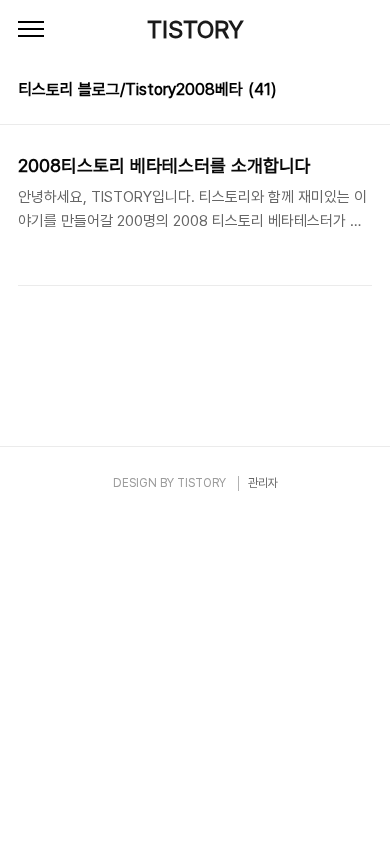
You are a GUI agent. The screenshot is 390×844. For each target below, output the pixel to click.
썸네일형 (332, 92)
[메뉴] (31, 30)
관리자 (263, 483)
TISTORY (195, 29)
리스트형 (360, 92)
